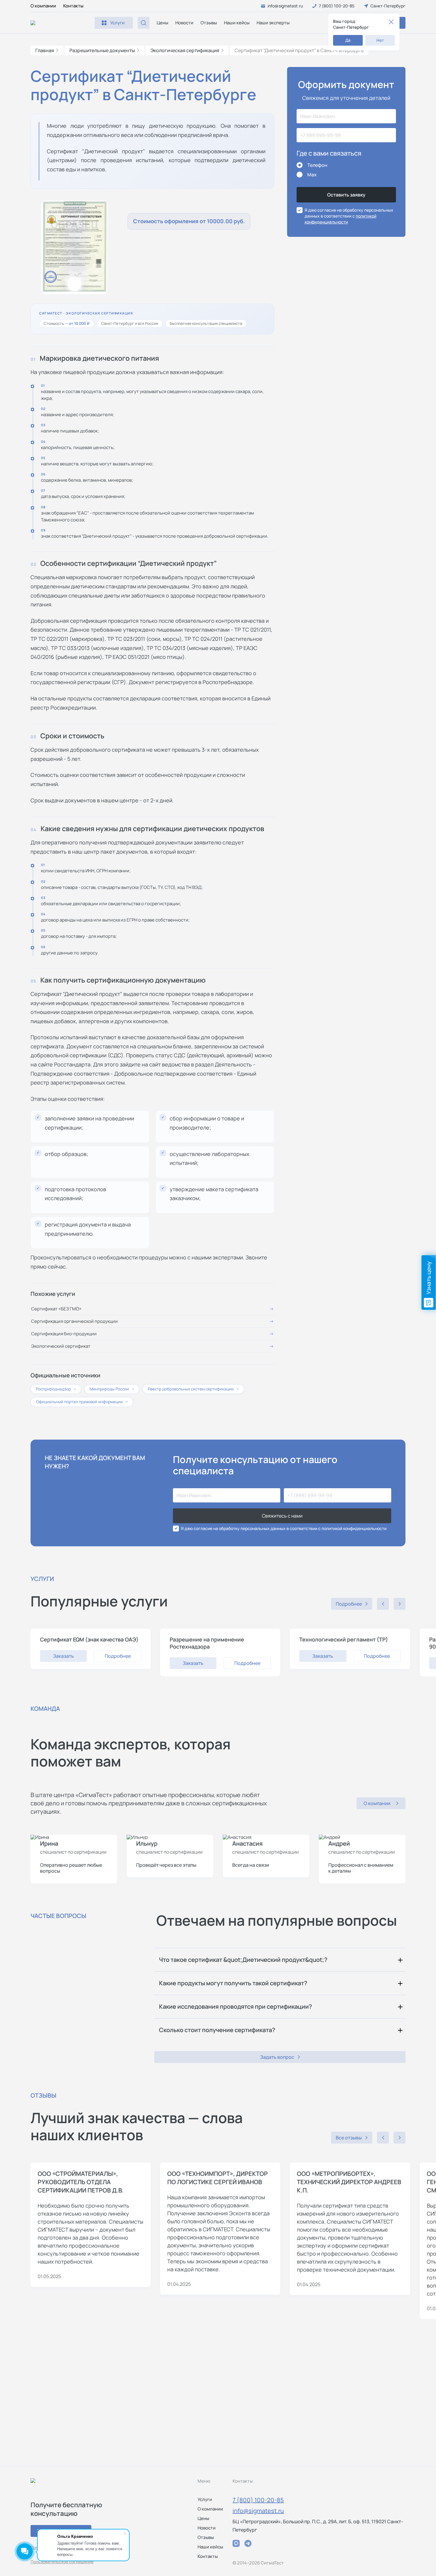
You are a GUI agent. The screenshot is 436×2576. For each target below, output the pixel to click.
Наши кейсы (237, 23)
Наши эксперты (273, 23)
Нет (380, 40)
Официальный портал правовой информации (82, 1402)
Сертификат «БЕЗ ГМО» (56, 1309)
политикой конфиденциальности (340, 219)
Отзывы (209, 23)
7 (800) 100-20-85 (258, 2500)
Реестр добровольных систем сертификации (193, 1389)
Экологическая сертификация (185, 50)
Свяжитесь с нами (282, 1516)
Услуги (205, 2499)
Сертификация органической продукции (74, 1321)
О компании (43, 6)
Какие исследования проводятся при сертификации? (235, 2006)
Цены (162, 23)
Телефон (317, 165)
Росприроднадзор (56, 1389)
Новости (184, 23)
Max (312, 175)
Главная (45, 50)
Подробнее (118, 1656)
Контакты (73, 6)
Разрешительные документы (102, 50)
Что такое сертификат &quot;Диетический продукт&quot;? (243, 1960)
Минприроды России (112, 1389)
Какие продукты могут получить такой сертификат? (233, 1983)
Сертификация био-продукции (64, 1334)
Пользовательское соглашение (62, 2562)
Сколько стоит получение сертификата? (217, 2030)
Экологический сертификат (61, 1346)
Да (348, 40)
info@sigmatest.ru (258, 2511)
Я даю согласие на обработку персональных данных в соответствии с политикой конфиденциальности (284, 1528)
